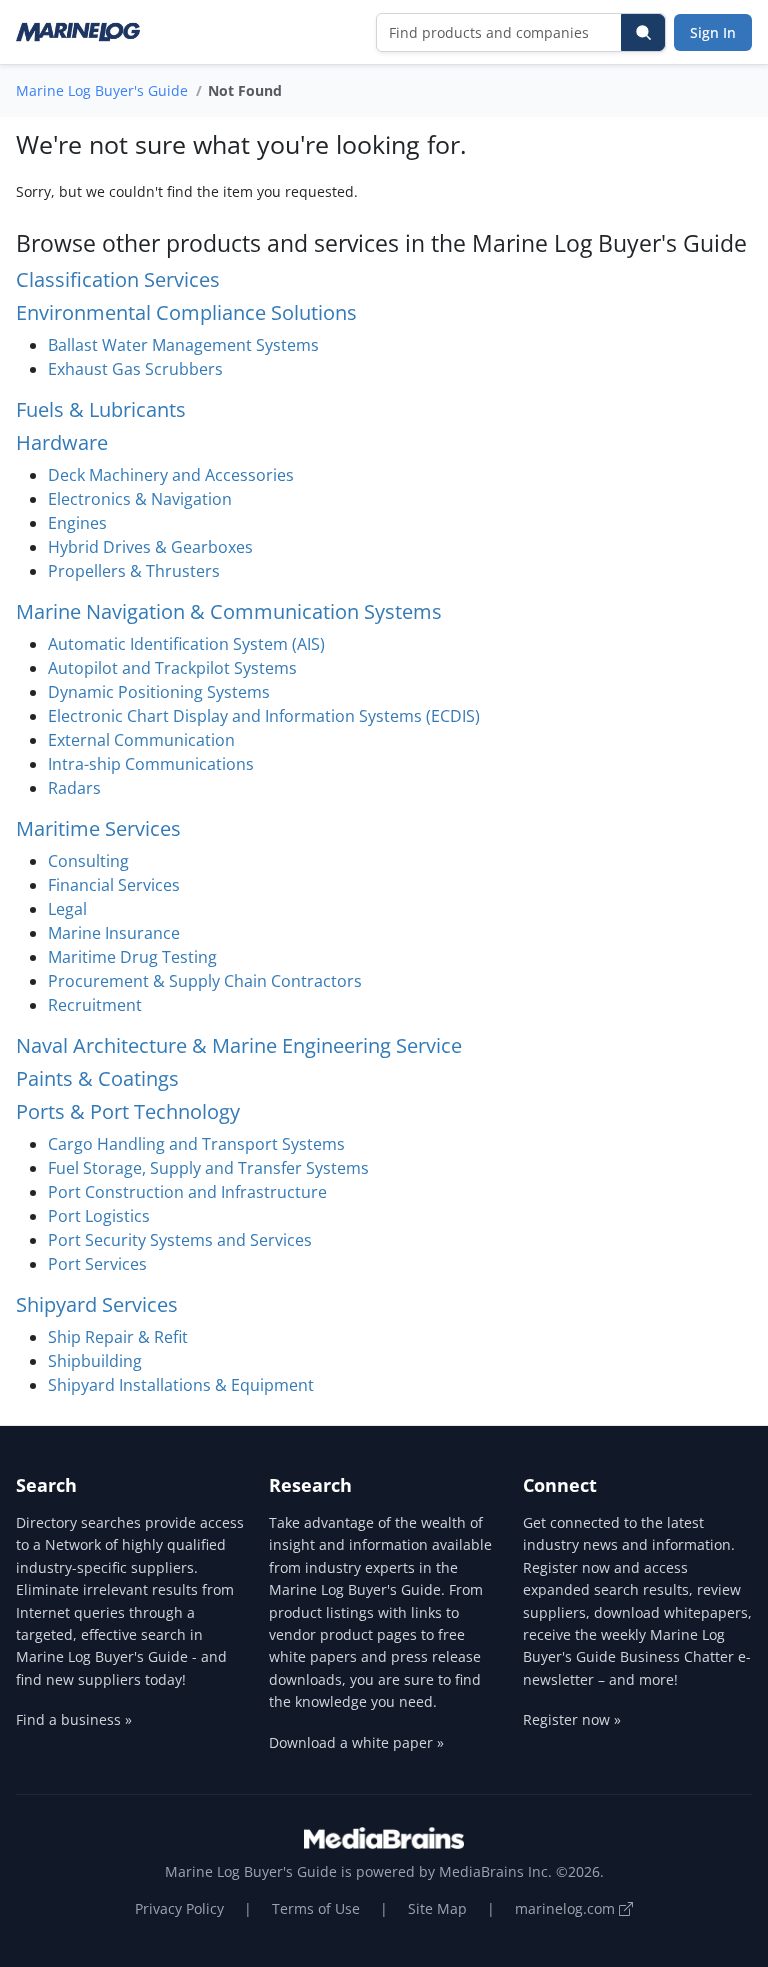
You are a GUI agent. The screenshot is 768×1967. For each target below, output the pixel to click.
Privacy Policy (179, 1908)
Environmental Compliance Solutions (186, 312)
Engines (77, 523)
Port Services (97, 1264)
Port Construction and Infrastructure (187, 1192)
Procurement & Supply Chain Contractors (205, 981)
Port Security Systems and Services (180, 1240)
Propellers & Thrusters (134, 571)
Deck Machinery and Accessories (171, 475)
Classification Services (118, 279)
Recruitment (95, 1005)
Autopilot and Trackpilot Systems (172, 668)
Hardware (62, 442)
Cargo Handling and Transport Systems (196, 1144)
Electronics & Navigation (140, 499)
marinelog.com (567, 1908)
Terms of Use (316, 1908)
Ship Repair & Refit (118, 1337)
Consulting (88, 861)
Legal (67, 909)
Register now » (572, 1719)
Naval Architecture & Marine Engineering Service (239, 1045)
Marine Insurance (114, 933)
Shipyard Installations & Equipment (181, 1385)
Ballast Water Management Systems (183, 345)
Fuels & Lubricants (101, 409)
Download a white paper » (356, 1742)
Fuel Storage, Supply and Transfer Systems (208, 1168)
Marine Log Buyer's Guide (102, 90)
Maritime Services (98, 828)
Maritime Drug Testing (132, 957)
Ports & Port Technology (128, 1111)
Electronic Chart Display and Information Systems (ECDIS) (264, 716)
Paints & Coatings (97, 1078)
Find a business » (74, 1719)
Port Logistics (99, 1216)
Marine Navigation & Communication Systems (229, 611)
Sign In (713, 32)
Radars (74, 788)
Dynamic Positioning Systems (159, 692)
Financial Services (114, 885)
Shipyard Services (97, 1304)
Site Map (437, 1908)
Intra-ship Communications (151, 764)
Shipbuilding (95, 1361)
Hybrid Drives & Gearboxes (150, 547)
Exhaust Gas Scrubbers (135, 369)
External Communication (141, 740)
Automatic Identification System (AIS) (186, 644)
